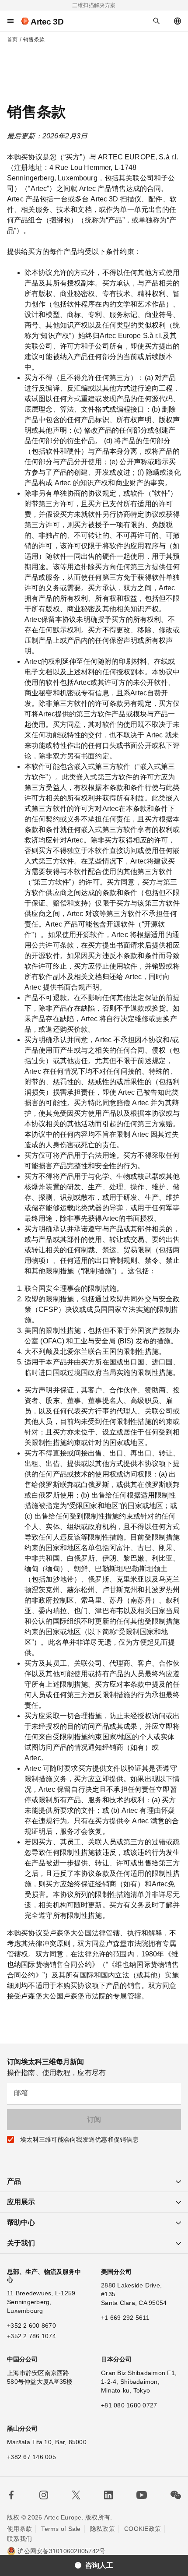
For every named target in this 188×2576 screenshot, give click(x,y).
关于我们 (21, 2243)
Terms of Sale (61, 2529)
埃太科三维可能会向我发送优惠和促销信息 (79, 2139)
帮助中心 (21, 2222)
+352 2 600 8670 (31, 2326)
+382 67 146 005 (31, 2457)
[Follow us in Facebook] (11, 2495)
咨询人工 (99, 2565)
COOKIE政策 (143, 2529)
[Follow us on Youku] (142, 2495)
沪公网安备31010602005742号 (61, 2551)
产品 (14, 2181)
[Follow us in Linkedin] (108, 2495)
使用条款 (19, 2529)
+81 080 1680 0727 (129, 2405)
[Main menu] (10, 21)
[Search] (157, 21)
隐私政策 (103, 2529)
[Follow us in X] (76, 2495)
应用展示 (21, 2202)
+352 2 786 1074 (31, 2336)
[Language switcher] (178, 21)
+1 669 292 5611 (125, 2318)
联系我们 (19, 2539)
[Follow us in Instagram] (44, 2495)
